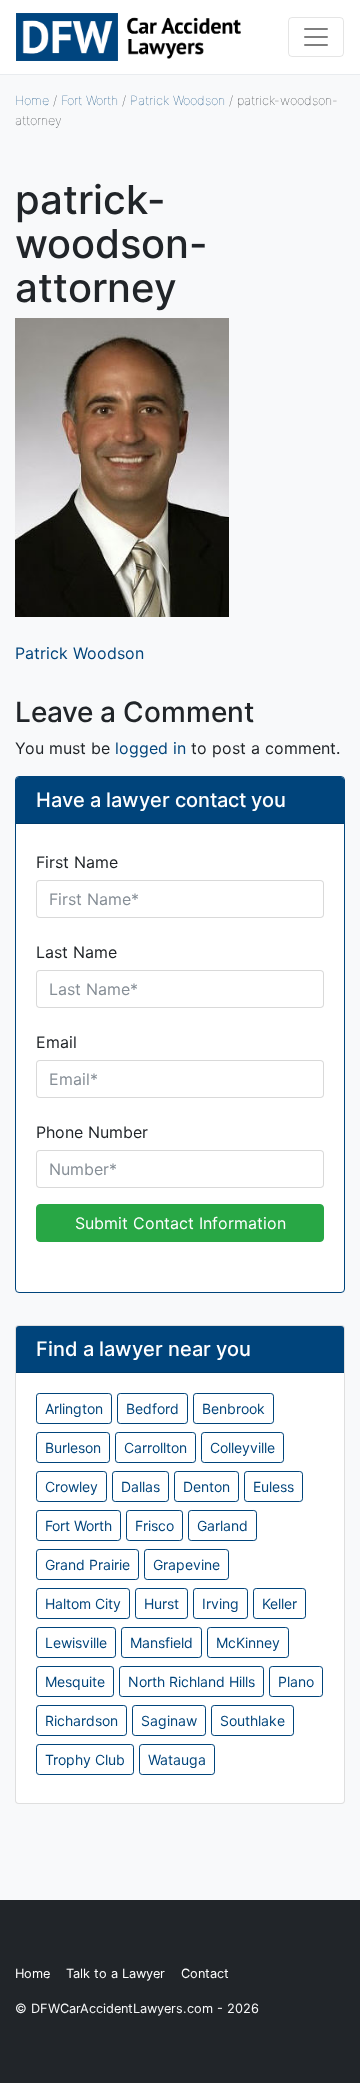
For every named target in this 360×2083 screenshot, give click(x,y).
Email (56, 1042)
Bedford (152, 1408)
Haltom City (83, 1603)
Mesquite (75, 1681)
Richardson (81, 1720)
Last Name (76, 952)
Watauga (177, 1759)
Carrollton (155, 1447)
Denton (206, 1486)
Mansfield (161, 1642)
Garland (222, 1525)
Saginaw (169, 1720)
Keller (279, 1603)
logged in (150, 748)
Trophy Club (85, 1759)
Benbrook (233, 1408)
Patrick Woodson (177, 100)
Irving (220, 1603)
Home (32, 100)
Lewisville (76, 1642)
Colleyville (242, 1447)
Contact (205, 1973)
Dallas (140, 1486)
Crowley (71, 1486)
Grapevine (186, 1564)
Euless (273, 1486)
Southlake (252, 1720)
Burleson (73, 1447)
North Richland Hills (191, 1681)
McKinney (248, 1642)
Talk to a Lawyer (115, 1973)
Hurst (161, 1603)
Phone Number (92, 1132)
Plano (296, 1681)
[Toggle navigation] (316, 37)
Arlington (74, 1408)
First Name (77, 862)
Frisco (154, 1525)
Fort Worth (89, 100)
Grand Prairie (87, 1564)
